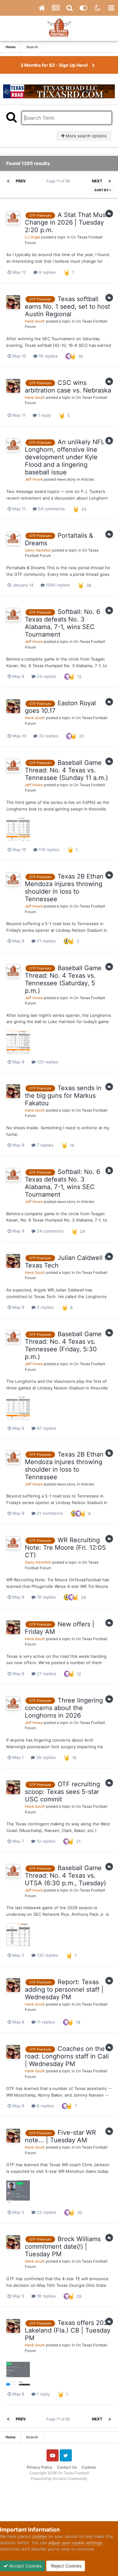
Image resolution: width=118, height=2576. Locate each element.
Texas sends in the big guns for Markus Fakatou (63, 1096)
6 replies (45, 2106)
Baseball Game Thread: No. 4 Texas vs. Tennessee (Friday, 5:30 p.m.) (63, 1345)
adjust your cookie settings (75, 2543)
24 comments (50, 1231)
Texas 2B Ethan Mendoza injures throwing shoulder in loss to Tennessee (64, 888)
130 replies (47, 1955)
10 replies (45, 1841)
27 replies (46, 1674)
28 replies (45, 1757)
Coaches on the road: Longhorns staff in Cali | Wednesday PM (67, 2056)
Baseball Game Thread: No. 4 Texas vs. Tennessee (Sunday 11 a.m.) (66, 770)
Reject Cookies (66, 2566)
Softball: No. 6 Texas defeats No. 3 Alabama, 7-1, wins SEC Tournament (62, 623)
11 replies (45, 2022)
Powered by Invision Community (59, 2479)
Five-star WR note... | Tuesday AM (60, 2136)
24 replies (46, 676)
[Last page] (110, 181)
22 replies (46, 2212)
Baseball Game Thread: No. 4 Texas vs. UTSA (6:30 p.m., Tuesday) (65, 1875)
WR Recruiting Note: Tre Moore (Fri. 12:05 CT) (65, 1548)
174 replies (48, 850)
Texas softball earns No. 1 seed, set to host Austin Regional (67, 306)
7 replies (45, 1145)
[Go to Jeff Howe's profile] (13, 445)
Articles (87, 479)
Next (97, 181)
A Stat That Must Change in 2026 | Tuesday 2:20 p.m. (66, 222)
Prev (21, 181)
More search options (86, 136)
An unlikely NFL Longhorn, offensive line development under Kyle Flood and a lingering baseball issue (65, 457)
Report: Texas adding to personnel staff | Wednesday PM (64, 1989)
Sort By (102, 190)
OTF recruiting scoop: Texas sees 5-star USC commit (62, 1792)
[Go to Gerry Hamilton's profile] (13, 539)
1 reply (44, 415)
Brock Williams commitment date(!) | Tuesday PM (63, 2247)
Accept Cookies (25, 2566)
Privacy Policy (39, 2467)
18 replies (48, 356)
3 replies (45, 1307)
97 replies (46, 1428)
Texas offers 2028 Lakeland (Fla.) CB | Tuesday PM (68, 2330)
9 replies (47, 272)
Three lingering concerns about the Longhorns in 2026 (64, 1708)
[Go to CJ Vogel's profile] (13, 218)
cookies (40, 2536)
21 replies (46, 941)
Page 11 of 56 (59, 181)
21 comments (49, 1513)
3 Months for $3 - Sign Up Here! (54, 65)
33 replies (48, 736)
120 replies (47, 1062)
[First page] (8, 181)
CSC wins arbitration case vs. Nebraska (68, 386)
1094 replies (57, 585)
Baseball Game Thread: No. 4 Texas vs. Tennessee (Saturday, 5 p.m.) (63, 979)
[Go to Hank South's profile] (13, 302)
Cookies (89, 2467)
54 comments (51, 509)
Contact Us (67, 2467)
